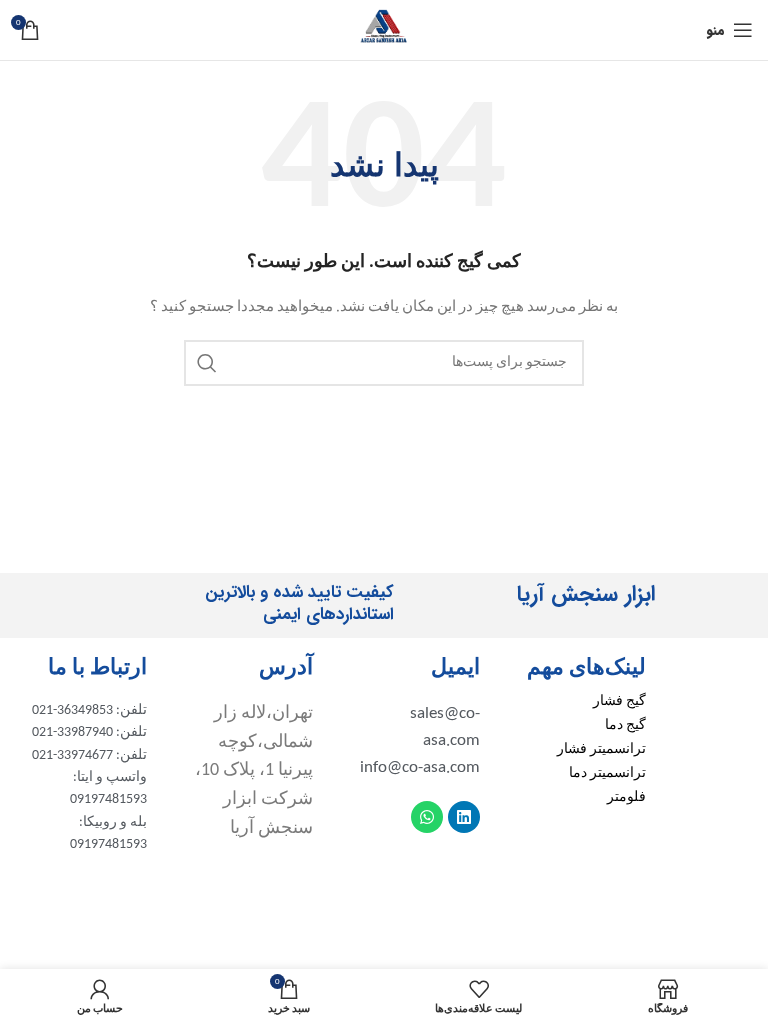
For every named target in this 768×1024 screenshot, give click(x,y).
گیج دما (625, 725)
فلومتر (626, 797)
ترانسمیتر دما (607, 773)
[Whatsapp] (427, 817)
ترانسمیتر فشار (601, 749)
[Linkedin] (464, 817)
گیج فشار (619, 701)
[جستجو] (207, 363)
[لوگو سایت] (384, 29)
